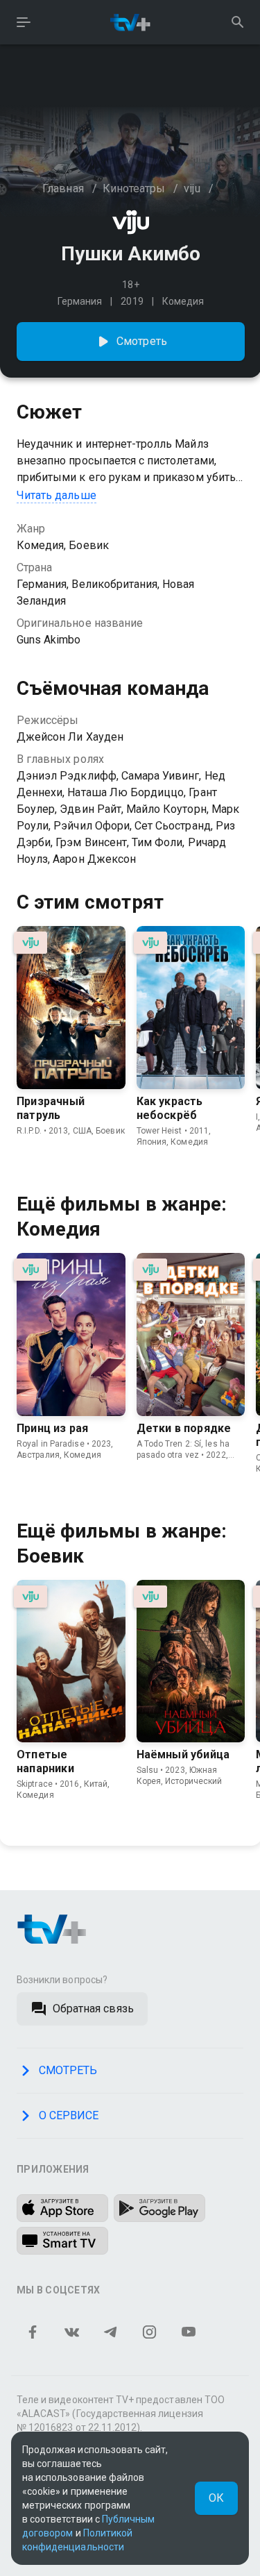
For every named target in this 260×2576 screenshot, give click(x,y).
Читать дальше (57, 495)
